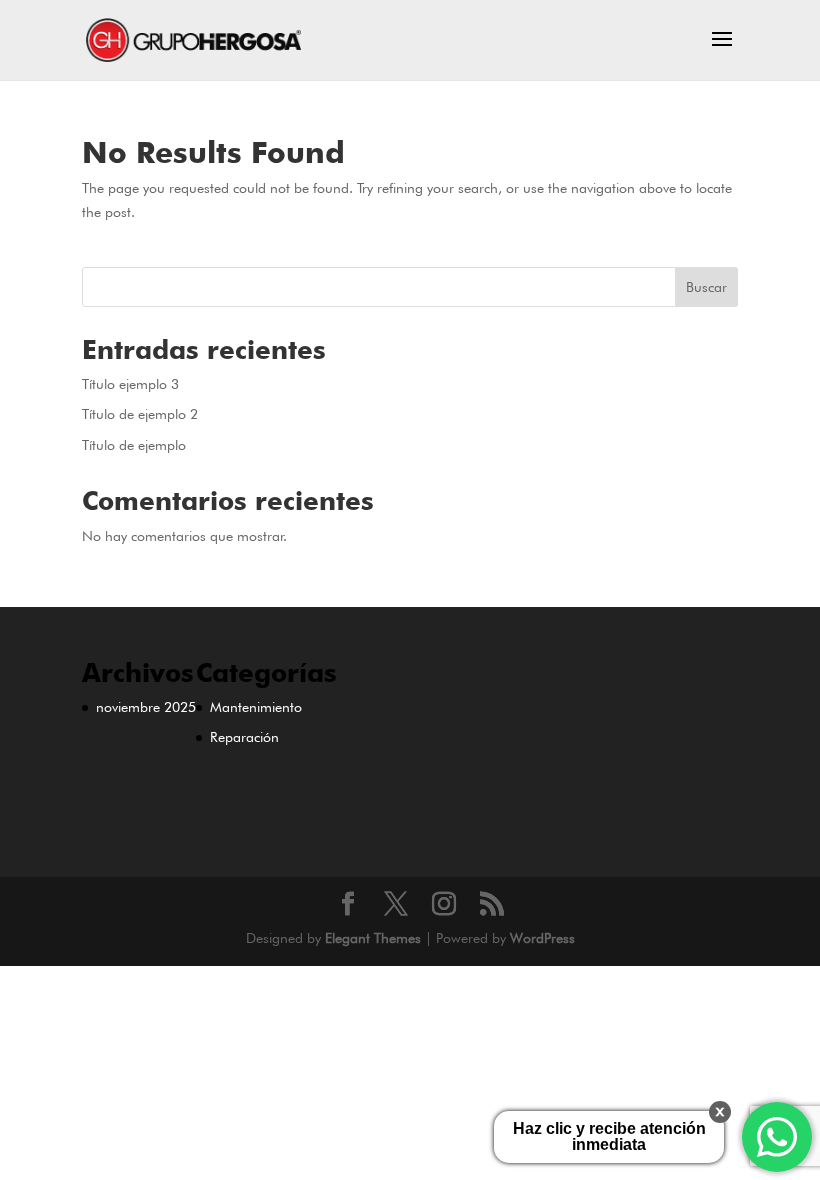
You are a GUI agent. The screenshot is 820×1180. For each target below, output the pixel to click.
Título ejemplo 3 (130, 384)
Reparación (244, 737)
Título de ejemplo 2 (140, 414)
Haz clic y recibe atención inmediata (609, 1136)
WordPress (542, 938)
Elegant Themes (373, 938)
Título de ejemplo (134, 445)
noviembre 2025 (146, 707)
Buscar (706, 287)
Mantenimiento (256, 707)
